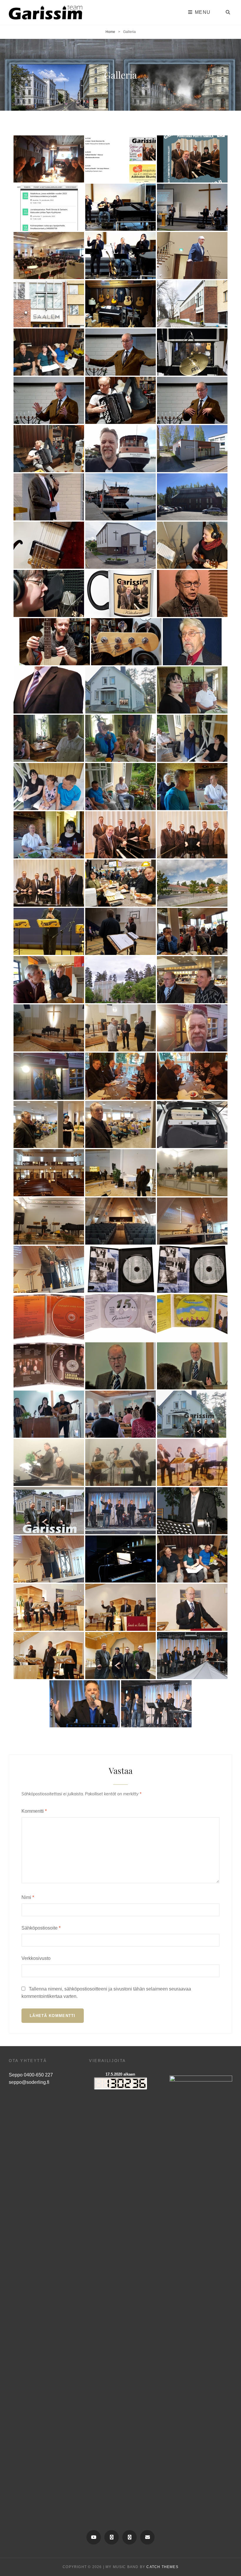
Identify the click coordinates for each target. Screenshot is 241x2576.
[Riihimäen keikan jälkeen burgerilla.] (120, 883)
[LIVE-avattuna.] (120, 1318)
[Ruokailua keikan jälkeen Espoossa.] (192, 1076)
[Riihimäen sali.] (120, 931)
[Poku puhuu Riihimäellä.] (49, 931)
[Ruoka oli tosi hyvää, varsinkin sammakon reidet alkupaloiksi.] (192, 1028)
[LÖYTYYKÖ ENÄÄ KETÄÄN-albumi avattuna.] (49, 1318)
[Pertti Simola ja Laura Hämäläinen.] (49, 835)
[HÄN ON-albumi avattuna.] (192, 1318)
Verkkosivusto (36, 1958)
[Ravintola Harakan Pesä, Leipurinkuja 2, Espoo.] (49, 1076)
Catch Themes (162, 2567)
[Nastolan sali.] (49, 1028)
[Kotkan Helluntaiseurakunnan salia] (49, 1173)
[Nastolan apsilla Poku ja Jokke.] (192, 980)
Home (110, 32)
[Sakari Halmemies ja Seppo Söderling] (49, 980)
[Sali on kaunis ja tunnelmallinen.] (120, 1221)
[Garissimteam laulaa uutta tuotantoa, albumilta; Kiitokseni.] (49, 1414)
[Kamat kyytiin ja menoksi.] (192, 1124)
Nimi (28, 1897)
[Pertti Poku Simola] (120, 1366)
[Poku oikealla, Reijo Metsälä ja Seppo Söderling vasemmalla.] (120, 1173)
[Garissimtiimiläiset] (120, 835)
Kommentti (34, 1811)
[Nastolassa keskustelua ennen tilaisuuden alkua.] (120, 1028)
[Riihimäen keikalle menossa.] (192, 931)
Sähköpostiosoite (41, 1928)
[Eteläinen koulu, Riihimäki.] (192, 883)
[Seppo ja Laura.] (49, 1124)
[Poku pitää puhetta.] (192, 1366)
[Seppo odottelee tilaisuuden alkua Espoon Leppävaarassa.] (120, 1124)
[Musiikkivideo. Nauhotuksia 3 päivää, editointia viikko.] (120, 1269)
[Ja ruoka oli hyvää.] (120, 1076)
